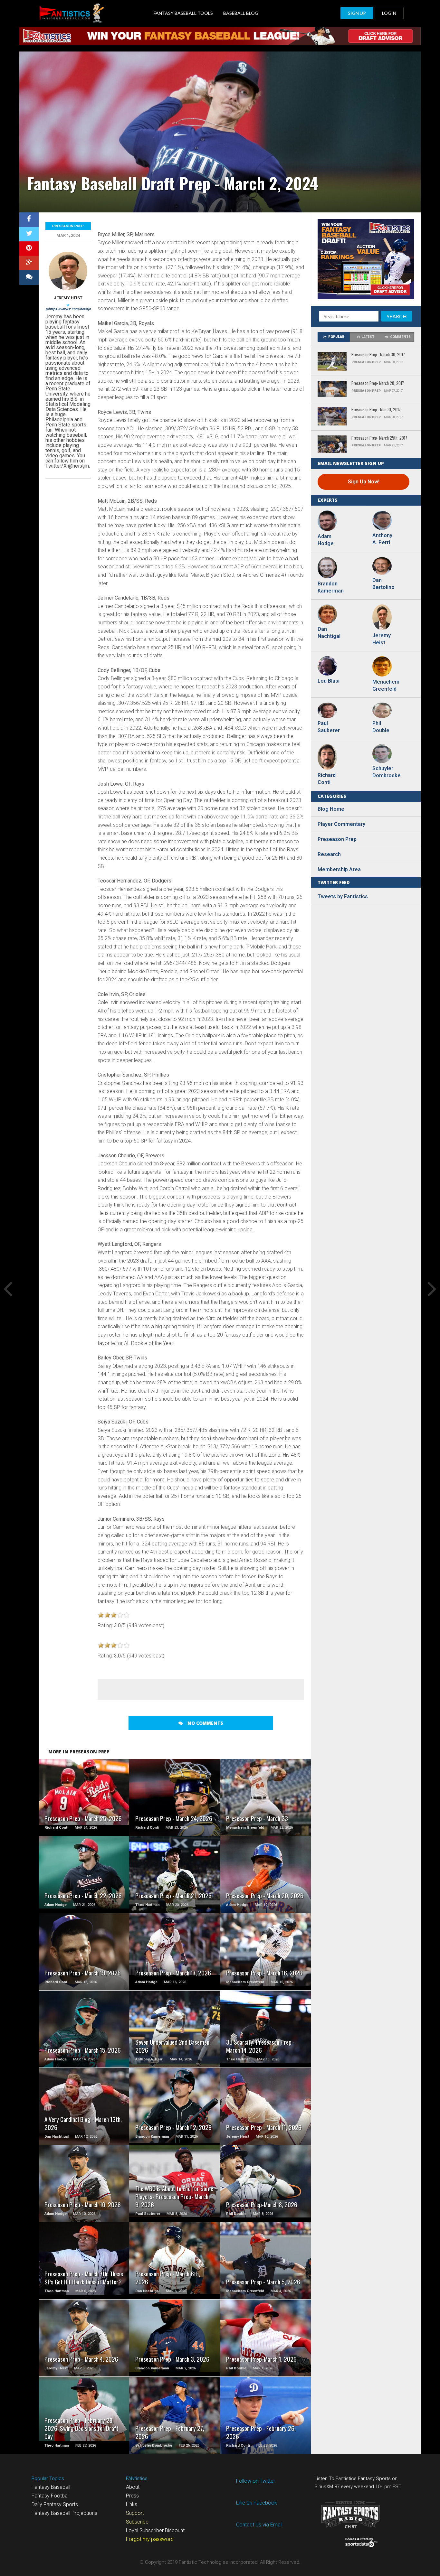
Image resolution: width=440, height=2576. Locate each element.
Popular (336, 337)
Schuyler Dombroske (385, 772)
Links (132, 2504)
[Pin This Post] (29, 249)
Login (389, 13)
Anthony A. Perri (382, 539)
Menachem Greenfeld (385, 685)
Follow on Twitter (256, 2481)
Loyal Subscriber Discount (155, 2530)
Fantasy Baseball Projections (64, 2513)
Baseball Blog (241, 13)
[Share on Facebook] (29, 220)
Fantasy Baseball (51, 2487)
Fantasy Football (51, 2496)
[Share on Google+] (29, 263)
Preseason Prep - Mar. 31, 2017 (376, 410)
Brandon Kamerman (330, 587)
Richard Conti (327, 779)
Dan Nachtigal (329, 633)
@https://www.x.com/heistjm (69, 309)
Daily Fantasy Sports (55, 2504)
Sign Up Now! (364, 482)
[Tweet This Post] (29, 234)
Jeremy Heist (68, 298)
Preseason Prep (68, 226)
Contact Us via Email (259, 2525)
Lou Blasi (329, 681)
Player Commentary (341, 824)
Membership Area (339, 869)
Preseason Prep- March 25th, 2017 (379, 438)
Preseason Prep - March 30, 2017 (378, 355)
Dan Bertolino (383, 584)
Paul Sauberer (329, 727)
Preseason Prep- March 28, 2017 (378, 383)
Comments (400, 337)
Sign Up (357, 13)
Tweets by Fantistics (343, 896)
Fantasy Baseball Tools (183, 13)
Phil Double (381, 727)
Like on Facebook (257, 2503)
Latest (368, 337)
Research (329, 854)
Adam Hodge (326, 540)
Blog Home (331, 809)
